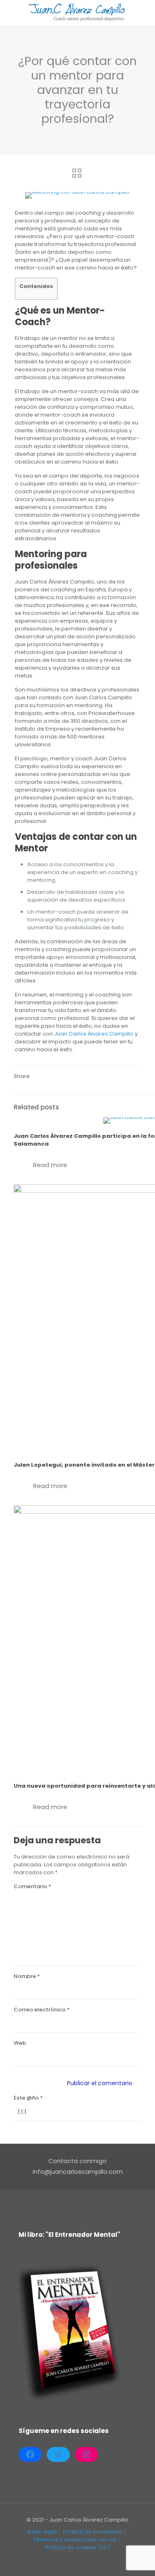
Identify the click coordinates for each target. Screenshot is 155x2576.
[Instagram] (86, 2454)
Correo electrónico (42, 2010)
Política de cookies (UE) (77, 2547)
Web (20, 2043)
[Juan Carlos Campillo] (77, 12)
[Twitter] (58, 2454)
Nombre (27, 1976)
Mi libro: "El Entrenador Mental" (69, 2235)
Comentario (32, 1886)
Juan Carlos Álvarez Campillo (94, 1034)
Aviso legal (42, 2532)
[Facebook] (30, 2454)
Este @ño (28, 2098)
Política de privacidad (93, 2532)
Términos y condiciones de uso (75, 2540)
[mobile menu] (144, 12)
